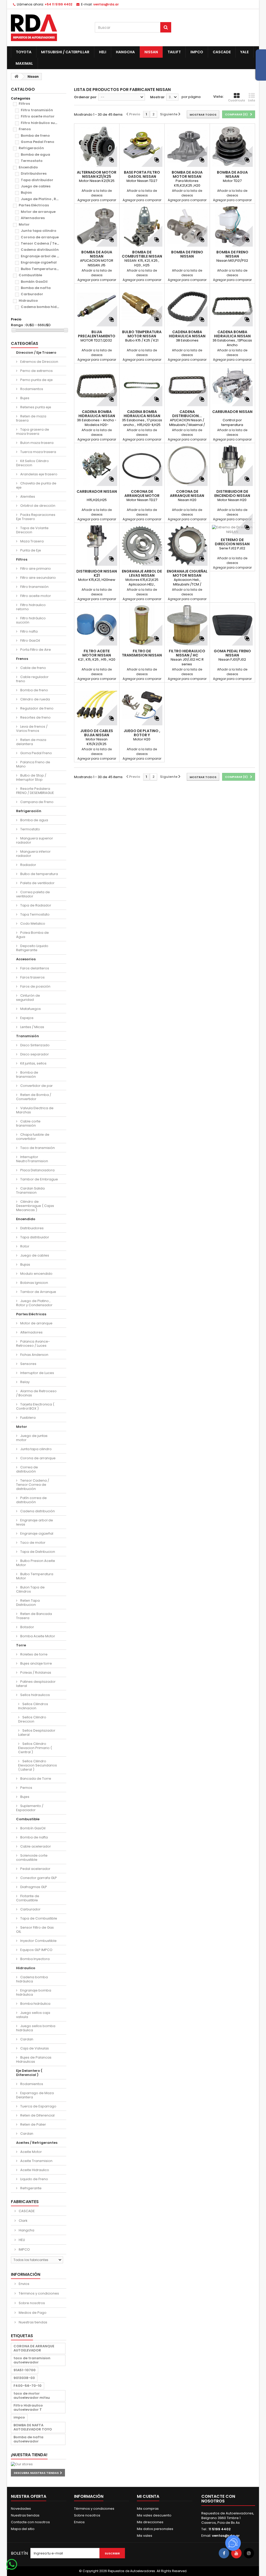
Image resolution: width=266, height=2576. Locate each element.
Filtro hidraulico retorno (31, 607)
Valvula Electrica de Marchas (35, 1110)
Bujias (26, 192)
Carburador (32, 294)
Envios (24, 2284)
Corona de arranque (40, 237)
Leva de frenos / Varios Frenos (32, 729)
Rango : (18, 325)
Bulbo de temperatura (39, 874)
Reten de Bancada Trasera (34, 1616)
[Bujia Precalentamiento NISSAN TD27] (97, 306)
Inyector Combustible (38, 1941)
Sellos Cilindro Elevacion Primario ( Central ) (35, 1748)
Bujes (24, 398)
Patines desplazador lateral (36, 1684)
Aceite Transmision (36, 2161)
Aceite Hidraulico (34, 2170)
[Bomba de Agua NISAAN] (232, 146)
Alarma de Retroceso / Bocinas (36, 1393)
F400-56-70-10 (28, 2386)
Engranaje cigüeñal (39, 262)
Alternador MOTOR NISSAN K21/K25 (97, 174)
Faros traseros (32, 977)
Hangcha (125, 52)
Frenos (25, 129)
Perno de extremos (36, 371)
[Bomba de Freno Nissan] (232, 226)
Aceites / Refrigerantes (37, 2143)
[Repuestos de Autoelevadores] (49, 28)
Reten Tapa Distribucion (28, 1603)
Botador (27, 1627)
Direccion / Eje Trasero (36, 353)
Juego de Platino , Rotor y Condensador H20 (142, 735)
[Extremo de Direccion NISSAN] (232, 530)
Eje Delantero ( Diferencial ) (29, 2073)
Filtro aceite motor (38, 116)
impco (19, 2417)
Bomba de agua (35, 155)
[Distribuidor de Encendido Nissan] (232, 466)
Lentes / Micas (32, 1027)
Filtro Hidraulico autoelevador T (28, 2407)
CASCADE (222, 52)
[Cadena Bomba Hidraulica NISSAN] (187, 306)
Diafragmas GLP (33, 1887)
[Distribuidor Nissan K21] (97, 545)
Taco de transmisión (37, 1148)
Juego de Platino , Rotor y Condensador (57, 199)
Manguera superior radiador (35, 840)
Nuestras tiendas (33, 2322)
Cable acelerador (35, 1846)
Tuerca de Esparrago (38, 2106)
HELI (103, 52)
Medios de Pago (32, 2313)
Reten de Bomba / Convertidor (34, 1097)
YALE (244, 52)
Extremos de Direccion (39, 362)
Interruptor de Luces (37, 1373)
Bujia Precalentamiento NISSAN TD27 (97, 336)
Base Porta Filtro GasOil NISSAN (142, 174)
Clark (23, 2221)
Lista (252, 100)
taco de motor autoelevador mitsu (32, 2396)
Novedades (21, 2509)
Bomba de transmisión (27, 1075)
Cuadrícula (237, 100)
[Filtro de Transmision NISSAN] (142, 625)
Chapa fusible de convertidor (33, 1137)
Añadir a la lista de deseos (97, 193)
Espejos (26, 1018)
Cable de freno (33, 668)
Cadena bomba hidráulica (45, 307)
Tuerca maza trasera (38, 452)
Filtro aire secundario (38, 578)
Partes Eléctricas (34, 205)
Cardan (26, 2039)
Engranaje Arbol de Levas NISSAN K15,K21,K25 (142, 575)
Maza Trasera (32, 541)
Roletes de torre (34, 1654)
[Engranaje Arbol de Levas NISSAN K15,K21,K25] (142, 545)
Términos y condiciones (38, 2293)
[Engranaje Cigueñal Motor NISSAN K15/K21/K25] (187, 545)
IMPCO (197, 52)
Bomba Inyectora (35, 1959)
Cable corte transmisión (28, 1123)
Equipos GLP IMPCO (36, 1950)
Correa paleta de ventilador (33, 894)
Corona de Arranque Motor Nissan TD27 (142, 496)
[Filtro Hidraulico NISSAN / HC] (187, 625)
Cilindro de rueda (35, 699)
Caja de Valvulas (34, 2048)
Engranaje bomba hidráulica (34, 1992)
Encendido (28, 167)
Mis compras (148, 2509)
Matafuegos (30, 1009)
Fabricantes (25, 2202)
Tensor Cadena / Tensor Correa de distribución (33, 1485)
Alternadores (33, 218)
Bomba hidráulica (35, 2004)
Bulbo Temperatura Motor (44, 269)
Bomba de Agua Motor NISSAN (187, 174)
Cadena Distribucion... (187, 414)
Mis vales (145, 2536)
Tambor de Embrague (39, 1179)
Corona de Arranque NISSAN (187, 494)
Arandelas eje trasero (38, 474)
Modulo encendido (36, 1274)
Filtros (24, 104)
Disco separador (34, 1054)
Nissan (151, 52)
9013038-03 (24, 2378)
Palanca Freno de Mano (33, 764)
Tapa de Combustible (38, 1918)
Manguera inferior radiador (33, 854)
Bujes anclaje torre (36, 1663)
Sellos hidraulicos (35, 1695)
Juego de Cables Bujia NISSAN (97, 733)
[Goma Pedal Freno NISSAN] (232, 625)
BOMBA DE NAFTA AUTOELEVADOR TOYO (33, 2427)
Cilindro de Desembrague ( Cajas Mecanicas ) (35, 1206)
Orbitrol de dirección (37, 506)
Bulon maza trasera (36, 443)
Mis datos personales (155, 2529)
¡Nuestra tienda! (29, 2455)
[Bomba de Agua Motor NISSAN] (187, 146)
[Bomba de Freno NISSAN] (187, 226)
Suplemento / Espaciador (30, 1808)
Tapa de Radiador (35, 905)
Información (26, 2274)
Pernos (26, 1788)
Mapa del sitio (23, 2529)
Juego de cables (36, 186)
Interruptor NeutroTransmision (32, 1159)
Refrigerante (31, 2188)
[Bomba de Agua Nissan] (97, 226)
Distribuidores (34, 173)
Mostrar (157, 97)
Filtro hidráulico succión (43, 123)
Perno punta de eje (36, 380)
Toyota (24, 52)
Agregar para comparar (97, 200)
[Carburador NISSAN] (232, 386)
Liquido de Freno (34, 2179)
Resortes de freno (35, 717)
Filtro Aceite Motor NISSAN (97, 653)
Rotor (24, 1246)
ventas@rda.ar (106, 4)
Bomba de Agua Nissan (97, 254)
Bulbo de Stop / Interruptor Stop (31, 777)
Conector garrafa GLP (38, 1878)
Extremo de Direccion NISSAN (232, 542)
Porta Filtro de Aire (35, 650)
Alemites (27, 497)
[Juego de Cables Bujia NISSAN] (97, 705)
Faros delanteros (34, 968)
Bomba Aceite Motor (37, 1636)
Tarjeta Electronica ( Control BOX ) (35, 1406)
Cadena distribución (40, 250)
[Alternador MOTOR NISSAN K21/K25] (97, 146)
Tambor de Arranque (38, 1292)
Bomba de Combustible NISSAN (142, 254)
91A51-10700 (25, 2370)
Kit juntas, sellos (33, 1063)
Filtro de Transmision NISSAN (142, 653)
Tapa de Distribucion (37, 1552)
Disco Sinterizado (35, 1045)
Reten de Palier (33, 2124)
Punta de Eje (30, 550)
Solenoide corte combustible (32, 1858)
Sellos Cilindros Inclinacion (33, 1706)
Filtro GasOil (30, 640)
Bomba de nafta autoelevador (28, 2439)
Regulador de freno (36, 708)
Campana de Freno (36, 802)
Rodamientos (31, 389)
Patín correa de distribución (31, 1500)
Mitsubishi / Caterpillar (65, 52)
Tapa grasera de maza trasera (33, 432)
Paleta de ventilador (37, 883)
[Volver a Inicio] (16, 77)
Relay (25, 1382)
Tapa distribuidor (37, 180)
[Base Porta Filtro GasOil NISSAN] (142, 146)
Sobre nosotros (31, 2303)
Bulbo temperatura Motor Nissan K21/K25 (142, 336)
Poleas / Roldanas (35, 1673)
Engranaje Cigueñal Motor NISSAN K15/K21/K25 (187, 575)
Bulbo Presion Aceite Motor (36, 1563)
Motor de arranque (38, 212)
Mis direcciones (150, 2522)
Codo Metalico (32, 924)
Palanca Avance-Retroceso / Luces (33, 1343)
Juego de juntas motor (32, 1438)
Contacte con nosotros (30, 2522)
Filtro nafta (29, 631)
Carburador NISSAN (232, 412)
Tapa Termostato (35, 914)
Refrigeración (31, 148)
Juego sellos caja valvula (33, 2015)
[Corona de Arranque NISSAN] (187, 466)
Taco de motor (32, 1543)
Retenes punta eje (35, 407)
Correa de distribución (27, 1469)
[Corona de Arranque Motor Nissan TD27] (142, 466)
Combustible (30, 275)
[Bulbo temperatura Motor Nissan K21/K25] (142, 306)
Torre (21, 1645)
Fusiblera (28, 1418)
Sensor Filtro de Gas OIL (35, 1930)
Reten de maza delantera (31, 742)
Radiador (28, 865)
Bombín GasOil (34, 282)
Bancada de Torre (35, 1779)
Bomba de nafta (36, 288)
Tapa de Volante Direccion (32, 530)
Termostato (32, 161)
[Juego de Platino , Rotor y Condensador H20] (142, 705)
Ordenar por (85, 97)
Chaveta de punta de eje (36, 485)
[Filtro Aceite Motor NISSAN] (97, 625)
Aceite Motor (31, 2152)
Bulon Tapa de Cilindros (30, 1589)
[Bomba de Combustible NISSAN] (142, 226)
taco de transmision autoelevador (32, 2360)
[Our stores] (39, 2464)
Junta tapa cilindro (39, 231)
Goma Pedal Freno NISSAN (232, 653)
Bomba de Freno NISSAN (187, 254)
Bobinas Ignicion (34, 1283)
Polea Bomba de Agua (32, 935)
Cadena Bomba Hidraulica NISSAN (187, 334)
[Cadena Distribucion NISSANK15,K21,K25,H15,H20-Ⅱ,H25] (187, 386)
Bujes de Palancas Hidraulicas (34, 2059)
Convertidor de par (36, 1086)
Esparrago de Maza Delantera (35, 2095)
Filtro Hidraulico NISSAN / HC (187, 653)
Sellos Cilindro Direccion (32, 1719)
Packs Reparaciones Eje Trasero (36, 517)
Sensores (28, 1364)
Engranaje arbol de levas (44, 256)
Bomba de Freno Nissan (232, 254)
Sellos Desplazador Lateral (37, 1733)
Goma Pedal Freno (38, 142)
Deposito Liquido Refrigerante (32, 948)
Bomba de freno (35, 136)
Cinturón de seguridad (28, 998)
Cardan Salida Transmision (30, 1190)
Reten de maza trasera (31, 418)
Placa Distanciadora (37, 1170)
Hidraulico (28, 301)
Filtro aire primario (35, 569)
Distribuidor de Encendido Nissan (232, 494)
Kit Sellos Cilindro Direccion (32, 463)
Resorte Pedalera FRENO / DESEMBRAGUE (35, 791)
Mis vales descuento (154, 2515)
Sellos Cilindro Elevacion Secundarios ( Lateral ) (38, 1765)
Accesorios (26, 959)
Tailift (174, 52)
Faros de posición (35, 986)
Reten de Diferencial (37, 2115)
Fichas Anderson (34, 1355)
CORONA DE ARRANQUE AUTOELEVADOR (34, 2348)
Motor (24, 224)
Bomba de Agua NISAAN (232, 174)
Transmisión (28, 1036)
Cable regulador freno (32, 679)
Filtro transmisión (37, 110)
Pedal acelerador (35, 1869)
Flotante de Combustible (28, 1898)
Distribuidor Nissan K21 (97, 573)
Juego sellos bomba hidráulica (36, 2028)
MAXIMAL (24, 63)
